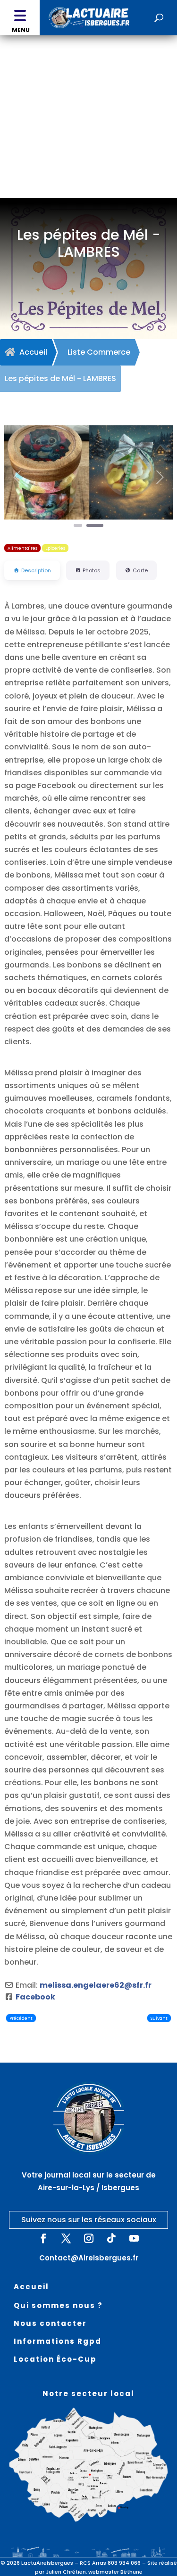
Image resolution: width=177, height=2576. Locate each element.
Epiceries (55, 548)
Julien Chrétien (66, 2572)
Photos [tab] (92, 570)
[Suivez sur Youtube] (134, 2238)
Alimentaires (22, 548)
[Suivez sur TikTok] (111, 2238)
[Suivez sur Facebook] (43, 2238)
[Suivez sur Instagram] (89, 2238)
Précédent (21, 2018)
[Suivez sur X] (66, 2238)
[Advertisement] (88, 128)
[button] (20, 18)
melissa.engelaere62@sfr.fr (96, 1985)
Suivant (159, 2018)
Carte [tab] (140, 570)
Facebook (35, 1997)
